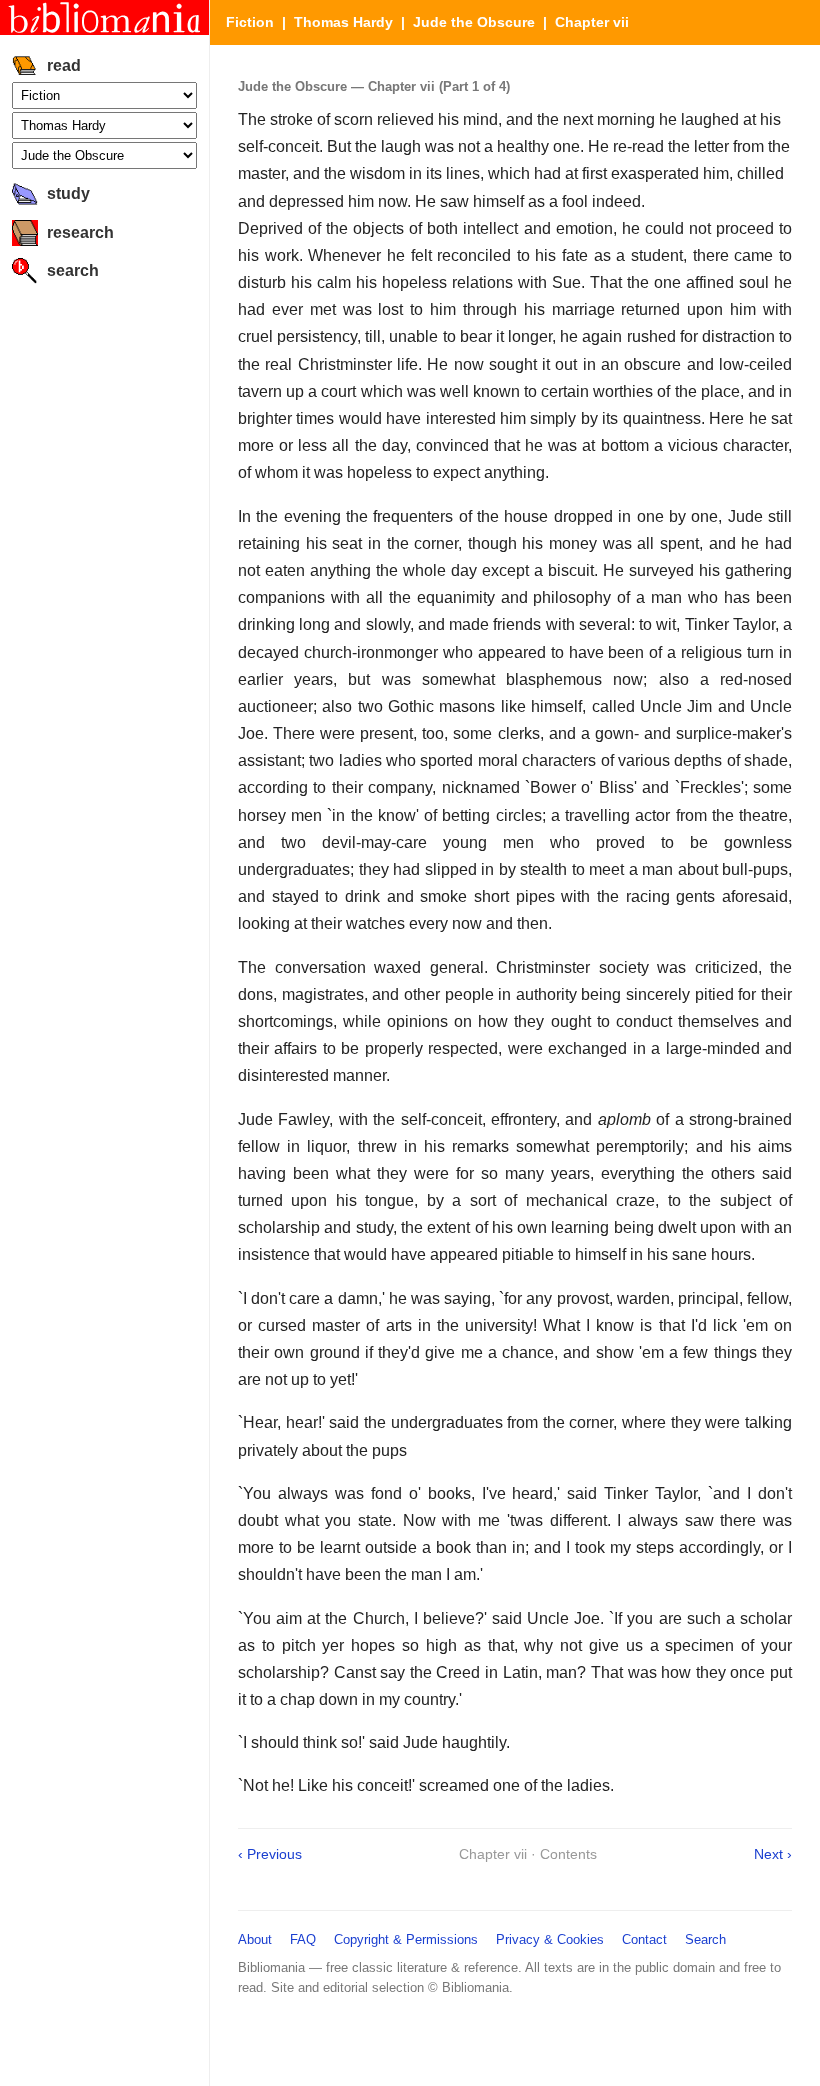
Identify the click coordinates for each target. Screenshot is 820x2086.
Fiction (250, 22)
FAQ (303, 1939)
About (255, 1939)
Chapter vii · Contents (528, 1854)
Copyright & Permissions (406, 1939)
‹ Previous (270, 1854)
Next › (773, 1854)
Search (705, 1939)
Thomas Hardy (343, 22)
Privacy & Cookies (550, 1939)
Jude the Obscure (474, 22)
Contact (644, 1939)
